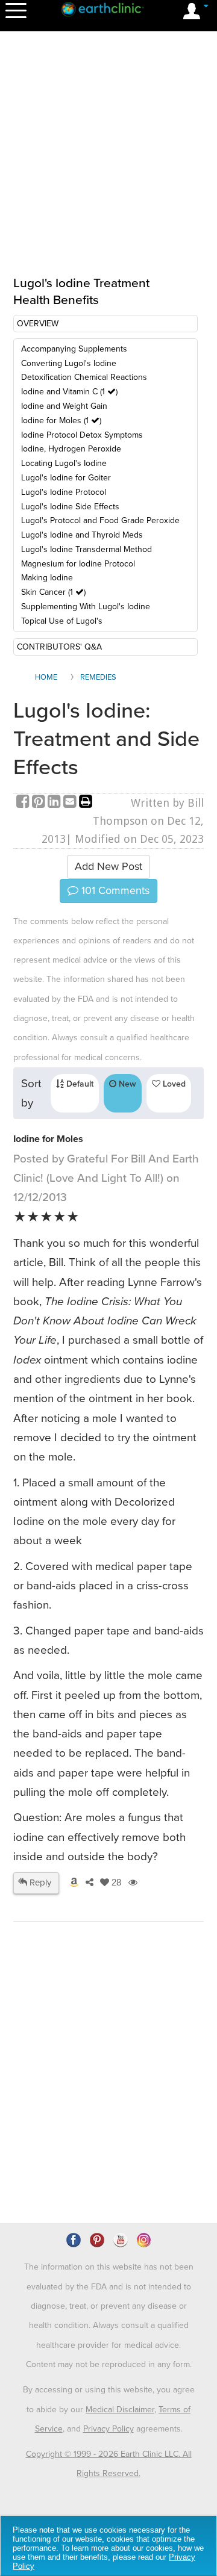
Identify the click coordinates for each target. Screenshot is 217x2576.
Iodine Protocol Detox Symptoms (82, 435)
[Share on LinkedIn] (55, 803)
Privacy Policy (108, 2429)
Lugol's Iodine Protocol (64, 492)
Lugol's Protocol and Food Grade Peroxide (100, 520)
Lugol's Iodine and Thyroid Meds (82, 535)
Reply (39, 1882)
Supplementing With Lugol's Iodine (86, 607)
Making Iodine (47, 578)
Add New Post (108, 866)
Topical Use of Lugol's (62, 621)
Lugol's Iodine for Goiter (66, 478)
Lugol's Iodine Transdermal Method (86, 549)
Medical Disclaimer (120, 2410)
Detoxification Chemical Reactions (84, 377)
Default (79, 1084)
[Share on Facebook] (24, 803)
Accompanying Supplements (74, 349)
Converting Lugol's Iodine (69, 363)
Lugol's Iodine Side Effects (70, 507)
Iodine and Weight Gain (64, 406)
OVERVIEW (38, 324)
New (126, 1084)
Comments (114, 890)
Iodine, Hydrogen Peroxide (71, 449)
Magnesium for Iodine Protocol (78, 564)
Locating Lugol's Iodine (64, 463)
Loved (173, 1084)
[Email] (71, 803)
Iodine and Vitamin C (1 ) (69, 392)
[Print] (86, 803)
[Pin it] (40, 803)
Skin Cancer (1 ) (53, 592)
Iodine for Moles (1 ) (61, 421)
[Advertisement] (108, 2106)
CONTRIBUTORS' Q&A (59, 647)
